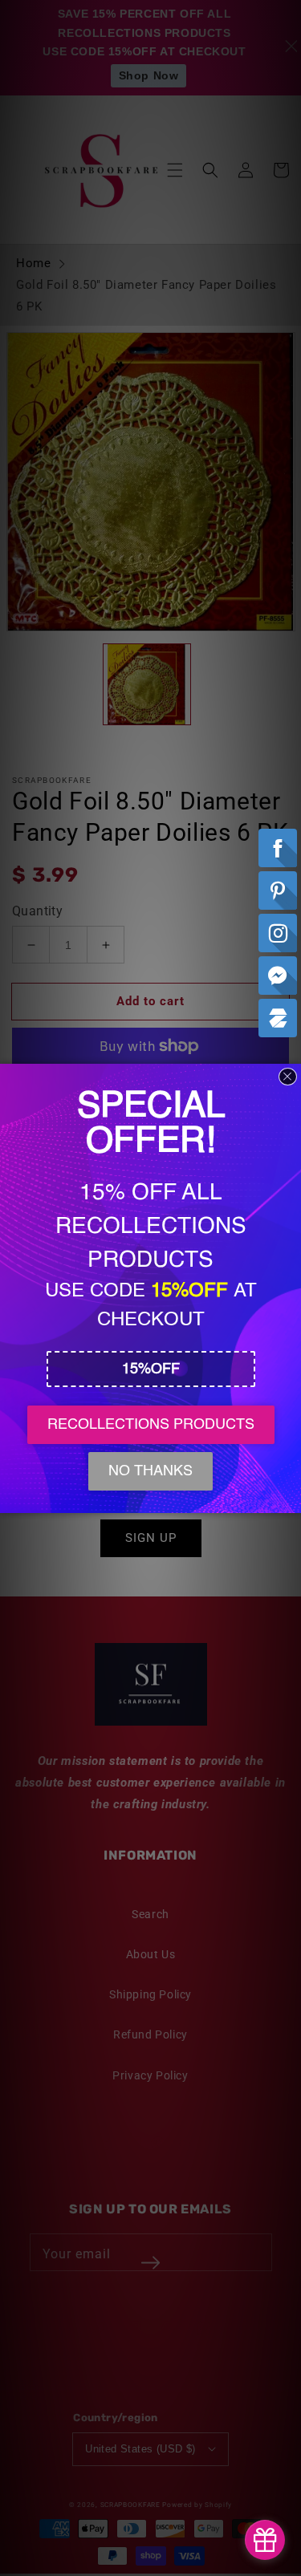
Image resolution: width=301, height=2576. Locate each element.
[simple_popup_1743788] (265, 2540)
